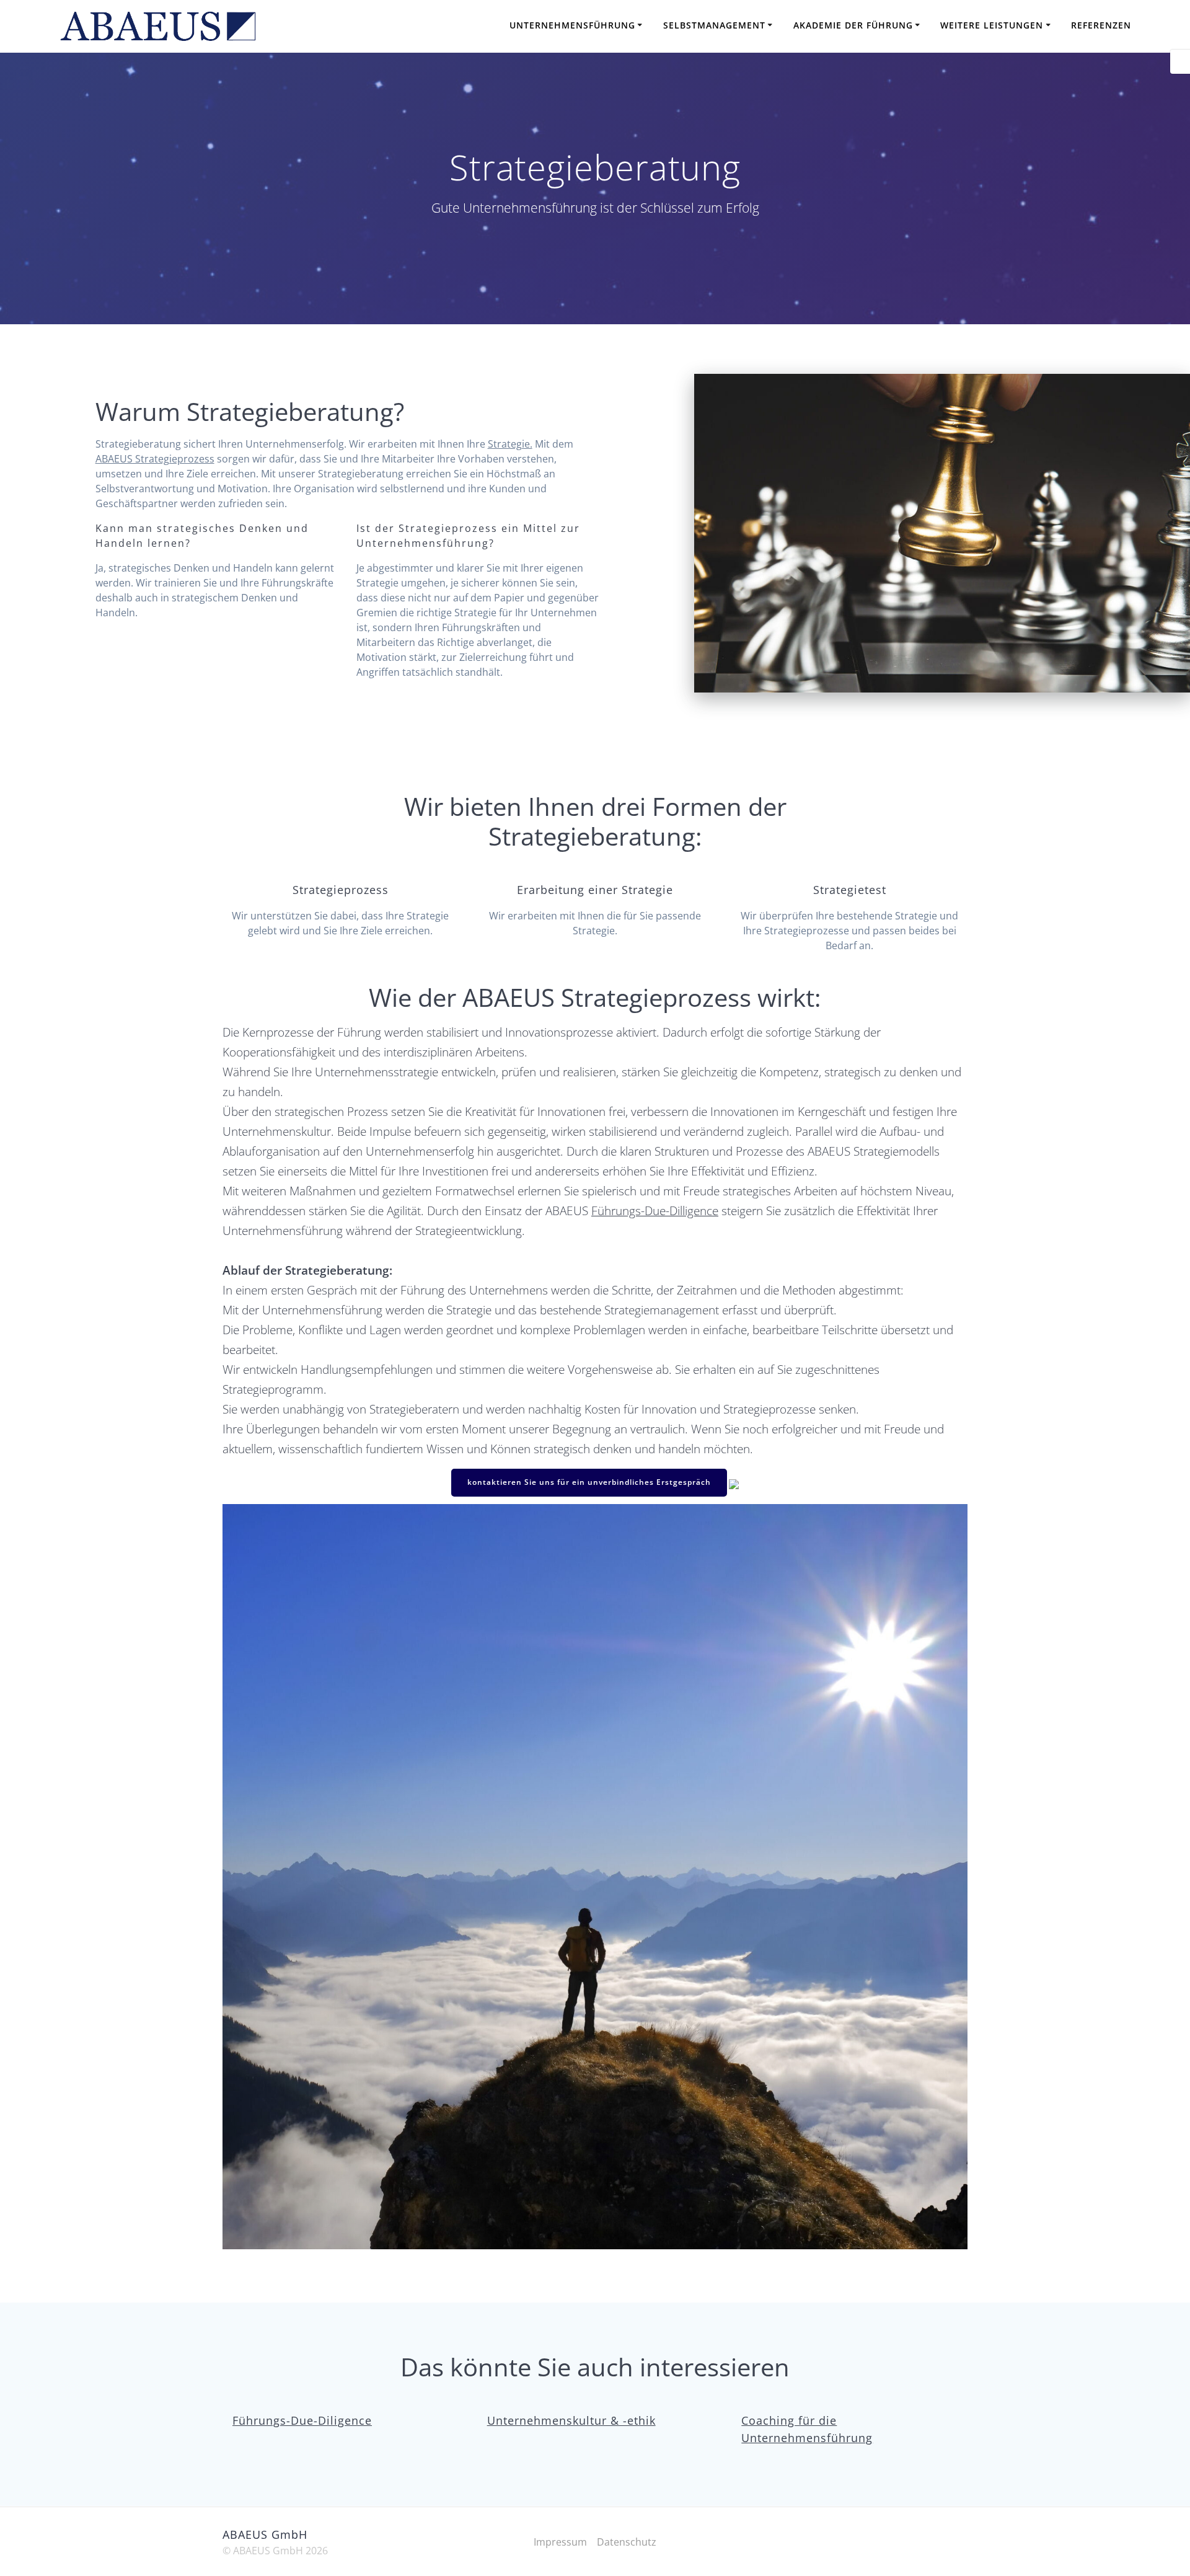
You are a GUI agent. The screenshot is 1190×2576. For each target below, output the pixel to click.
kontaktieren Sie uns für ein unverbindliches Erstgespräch (589, 1482)
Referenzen (1101, 25)
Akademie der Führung (853, 25)
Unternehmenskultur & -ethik (571, 2420)
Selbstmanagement (714, 25)
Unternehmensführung (572, 25)
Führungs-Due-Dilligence (655, 1211)
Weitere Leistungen (992, 25)
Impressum (560, 2542)
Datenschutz (627, 2542)
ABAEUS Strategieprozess (155, 459)
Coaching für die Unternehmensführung (807, 2429)
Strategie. (510, 444)
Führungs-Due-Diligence (302, 2420)
